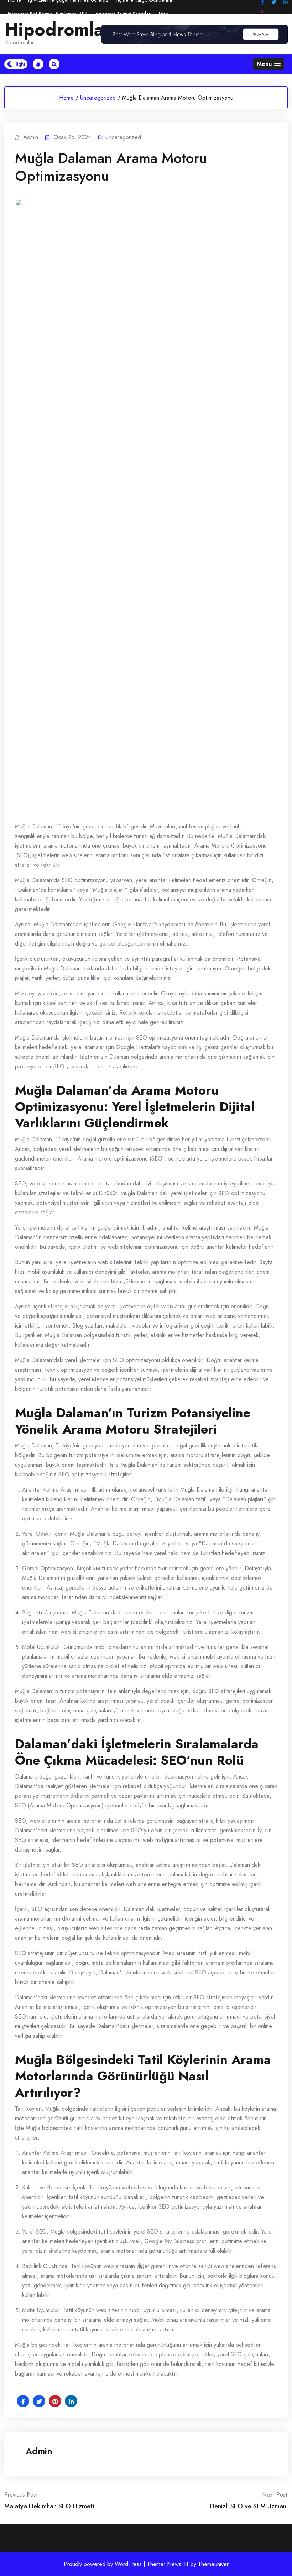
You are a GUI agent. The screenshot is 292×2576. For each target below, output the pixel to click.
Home (66, 98)
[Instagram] (263, 12)
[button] (269, 64)
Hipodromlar (58, 30)
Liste (164, 14)
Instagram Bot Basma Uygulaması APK (48, 14)
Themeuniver (213, 2564)
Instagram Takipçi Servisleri (123, 14)
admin (39, 2451)
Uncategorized (98, 98)
